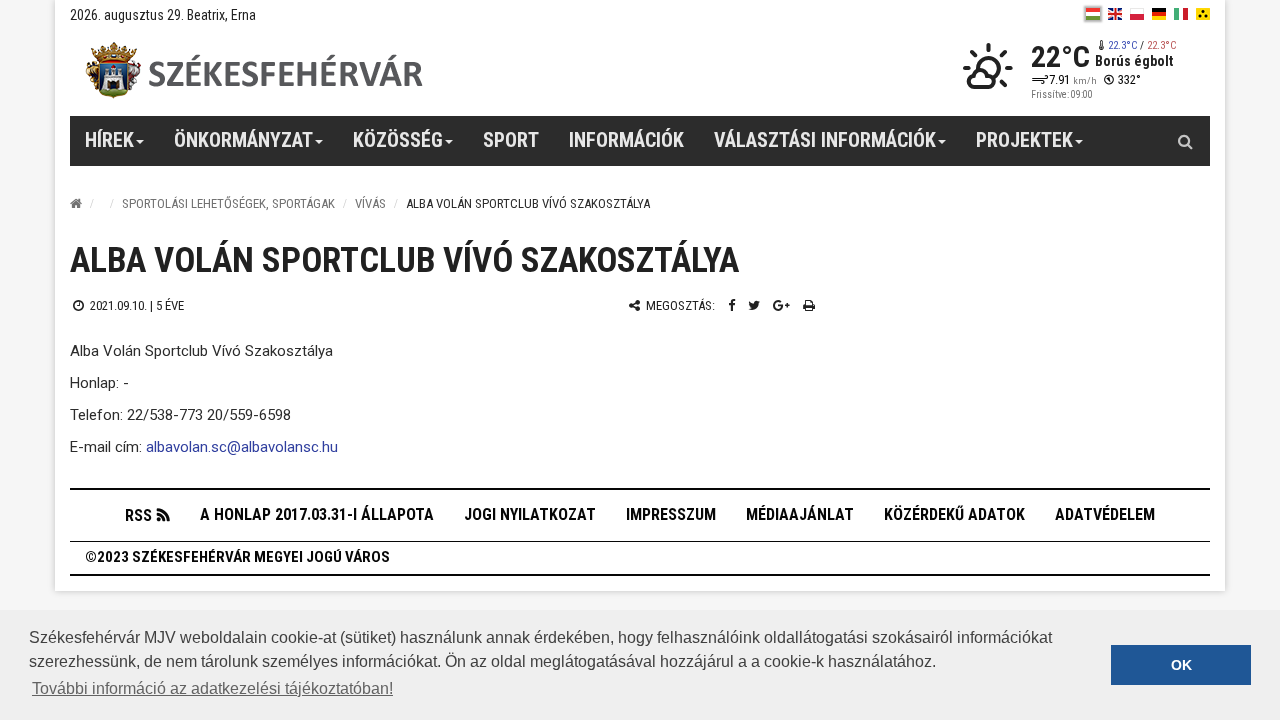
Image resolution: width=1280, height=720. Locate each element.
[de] (1159, 14)
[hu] (1093, 14)
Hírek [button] (109, 140)
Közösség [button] (398, 140)
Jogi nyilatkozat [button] (530, 514)
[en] (1115, 14)
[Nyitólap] (76, 203)
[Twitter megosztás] (754, 305)
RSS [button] (138, 515)
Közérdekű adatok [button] (954, 514)
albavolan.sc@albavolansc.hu (242, 447)
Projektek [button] (1024, 140)
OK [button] (1181, 665)
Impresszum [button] (671, 514)
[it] (1181, 14)
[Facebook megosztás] (731, 305)
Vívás (370, 203)
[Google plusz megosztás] (781, 305)
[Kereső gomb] (1185, 141)
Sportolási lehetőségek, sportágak (228, 203)
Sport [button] (511, 140)
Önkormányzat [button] (243, 140)
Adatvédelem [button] (1105, 514)
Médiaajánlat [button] (800, 514)
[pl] (1137, 14)
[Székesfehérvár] (254, 70)
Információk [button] (626, 140)
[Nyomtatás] (809, 305)
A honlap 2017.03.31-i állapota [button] (317, 514)
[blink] (1203, 14)
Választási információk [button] (825, 140)
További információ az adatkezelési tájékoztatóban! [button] (212, 688)
